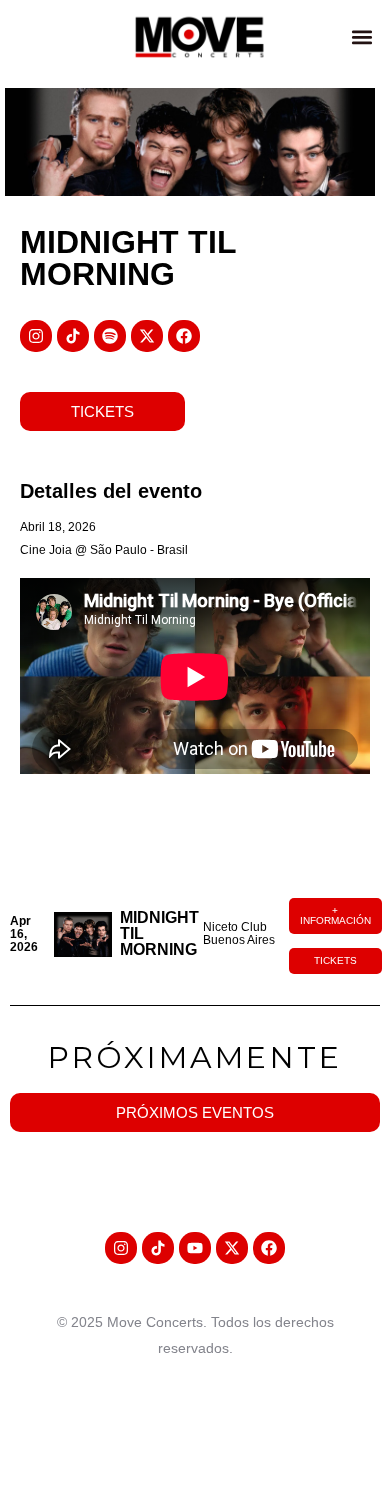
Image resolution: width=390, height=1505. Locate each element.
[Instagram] (36, 336)
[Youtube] (195, 1248)
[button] (361, 36)
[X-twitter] (147, 336)
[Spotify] (110, 336)
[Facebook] (184, 336)
